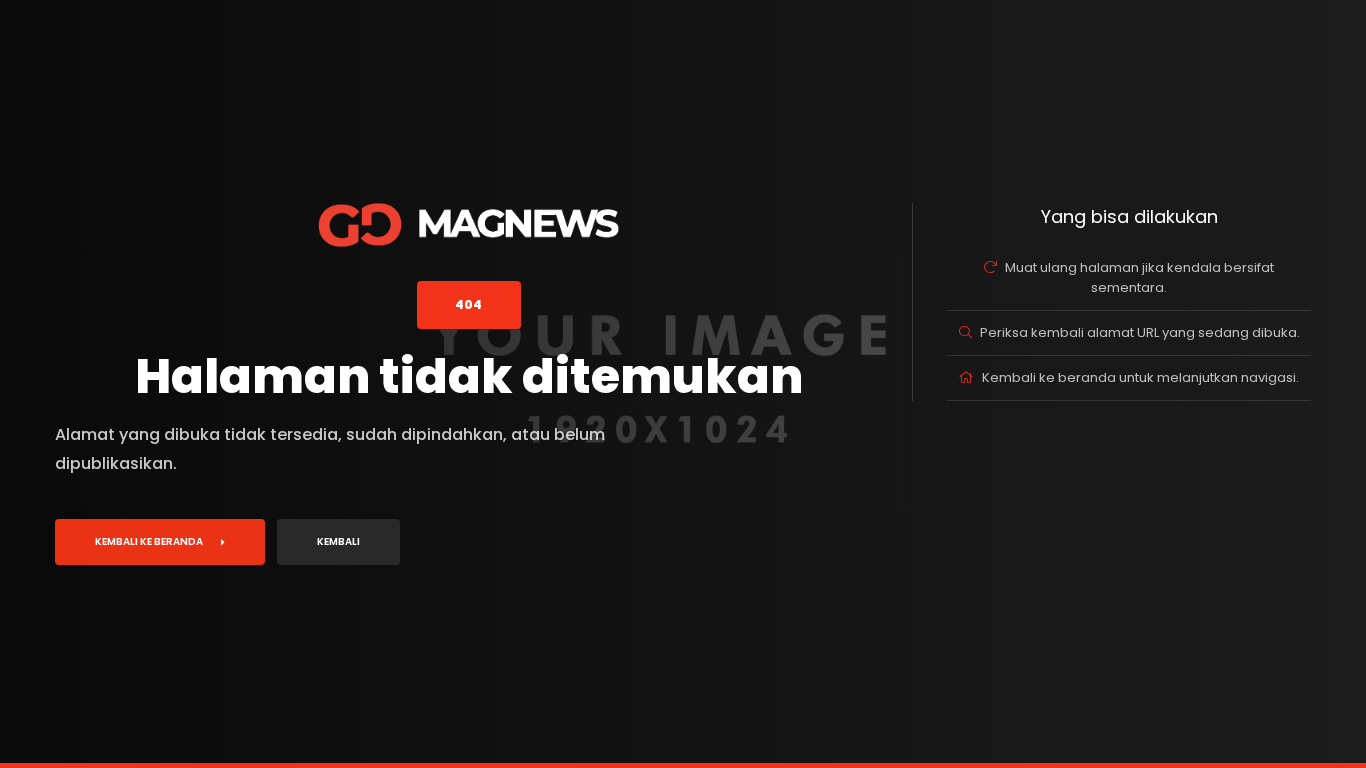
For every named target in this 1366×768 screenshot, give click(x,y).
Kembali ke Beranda (149, 541)
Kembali (338, 541)
